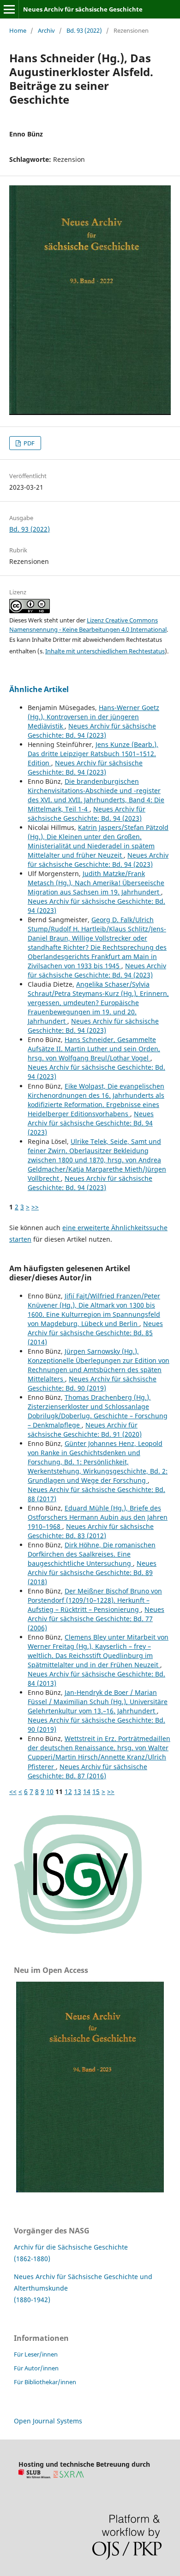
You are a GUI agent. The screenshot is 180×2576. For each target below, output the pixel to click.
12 (68, 1791)
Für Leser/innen (36, 2354)
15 (96, 1791)
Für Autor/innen (36, 2368)
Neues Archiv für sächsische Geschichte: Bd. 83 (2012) (91, 1531)
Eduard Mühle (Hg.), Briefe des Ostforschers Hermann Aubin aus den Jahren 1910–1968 (98, 1517)
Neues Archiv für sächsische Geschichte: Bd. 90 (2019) (92, 1383)
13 (78, 1791)
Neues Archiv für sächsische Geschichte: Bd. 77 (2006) (96, 1619)
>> (35, 1207)
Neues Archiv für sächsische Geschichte (83, 9)
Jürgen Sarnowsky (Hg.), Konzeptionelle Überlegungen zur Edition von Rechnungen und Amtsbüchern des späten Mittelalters (99, 1365)
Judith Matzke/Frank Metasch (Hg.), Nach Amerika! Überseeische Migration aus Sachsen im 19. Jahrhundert (96, 883)
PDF (28, 443)
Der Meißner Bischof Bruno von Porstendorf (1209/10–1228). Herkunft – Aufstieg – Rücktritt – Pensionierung (95, 1600)
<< (13, 1791)
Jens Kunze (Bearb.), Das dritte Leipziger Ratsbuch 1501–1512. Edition (93, 754)
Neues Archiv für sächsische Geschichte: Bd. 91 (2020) (85, 1430)
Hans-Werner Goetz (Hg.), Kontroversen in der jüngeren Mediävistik (93, 717)
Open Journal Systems (48, 2421)
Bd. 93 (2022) (84, 30)
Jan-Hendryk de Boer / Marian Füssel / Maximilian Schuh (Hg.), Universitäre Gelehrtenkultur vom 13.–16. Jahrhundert (98, 1702)
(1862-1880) (32, 2259)
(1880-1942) (32, 2300)
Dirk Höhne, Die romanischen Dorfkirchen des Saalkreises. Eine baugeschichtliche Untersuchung (92, 1554)
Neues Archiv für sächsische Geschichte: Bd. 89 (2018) (92, 1572)
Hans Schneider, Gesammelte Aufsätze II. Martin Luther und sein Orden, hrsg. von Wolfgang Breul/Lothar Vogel (94, 1049)
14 (87, 1791)
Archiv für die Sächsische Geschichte (71, 2247)
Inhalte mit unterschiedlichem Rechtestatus (105, 651)
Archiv (46, 30)
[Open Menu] (9, 9)
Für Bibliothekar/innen (45, 2382)
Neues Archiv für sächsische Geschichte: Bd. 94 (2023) (92, 731)
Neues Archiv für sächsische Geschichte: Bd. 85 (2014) (95, 1333)
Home (18, 30)
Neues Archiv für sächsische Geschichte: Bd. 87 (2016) (87, 1771)
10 (50, 1791)
